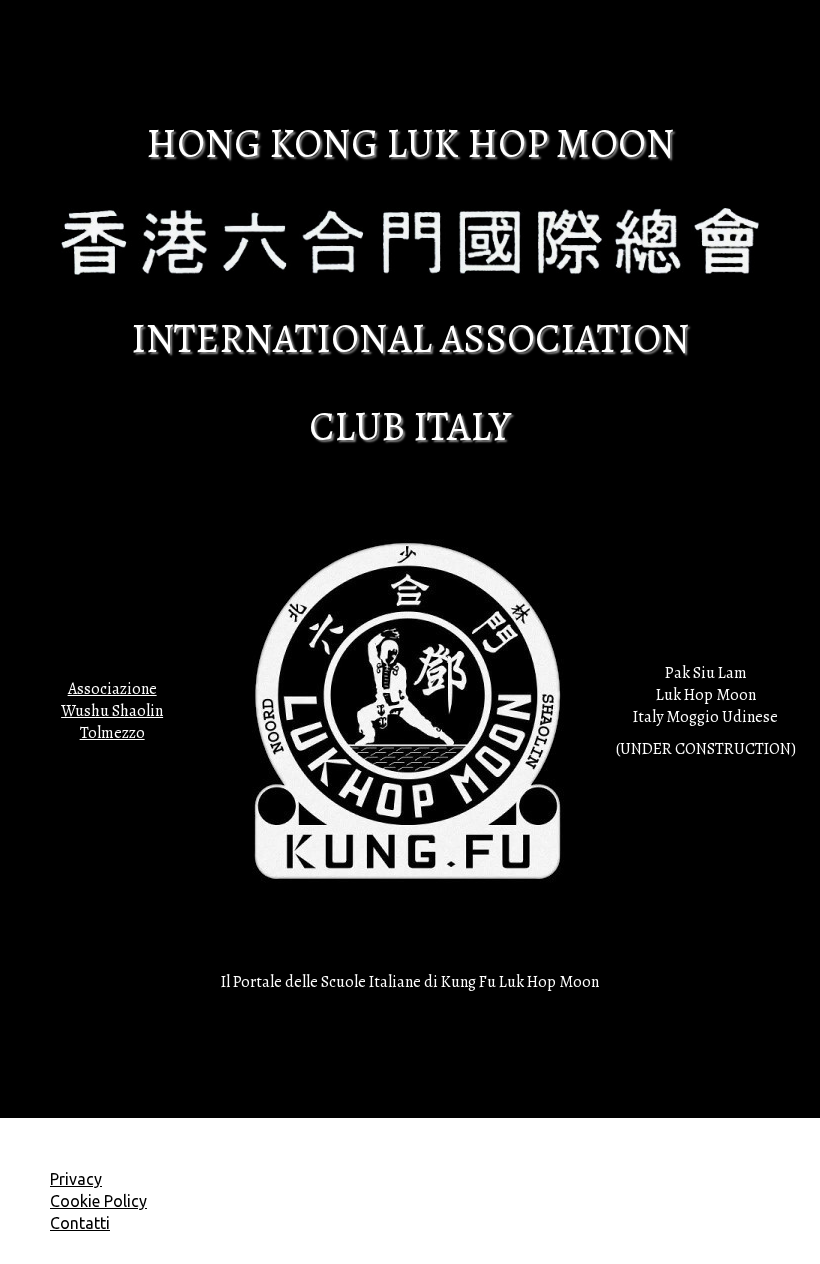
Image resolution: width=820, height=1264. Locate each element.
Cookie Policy (98, 1201)
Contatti (80, 1223)
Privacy (76, 1179)
